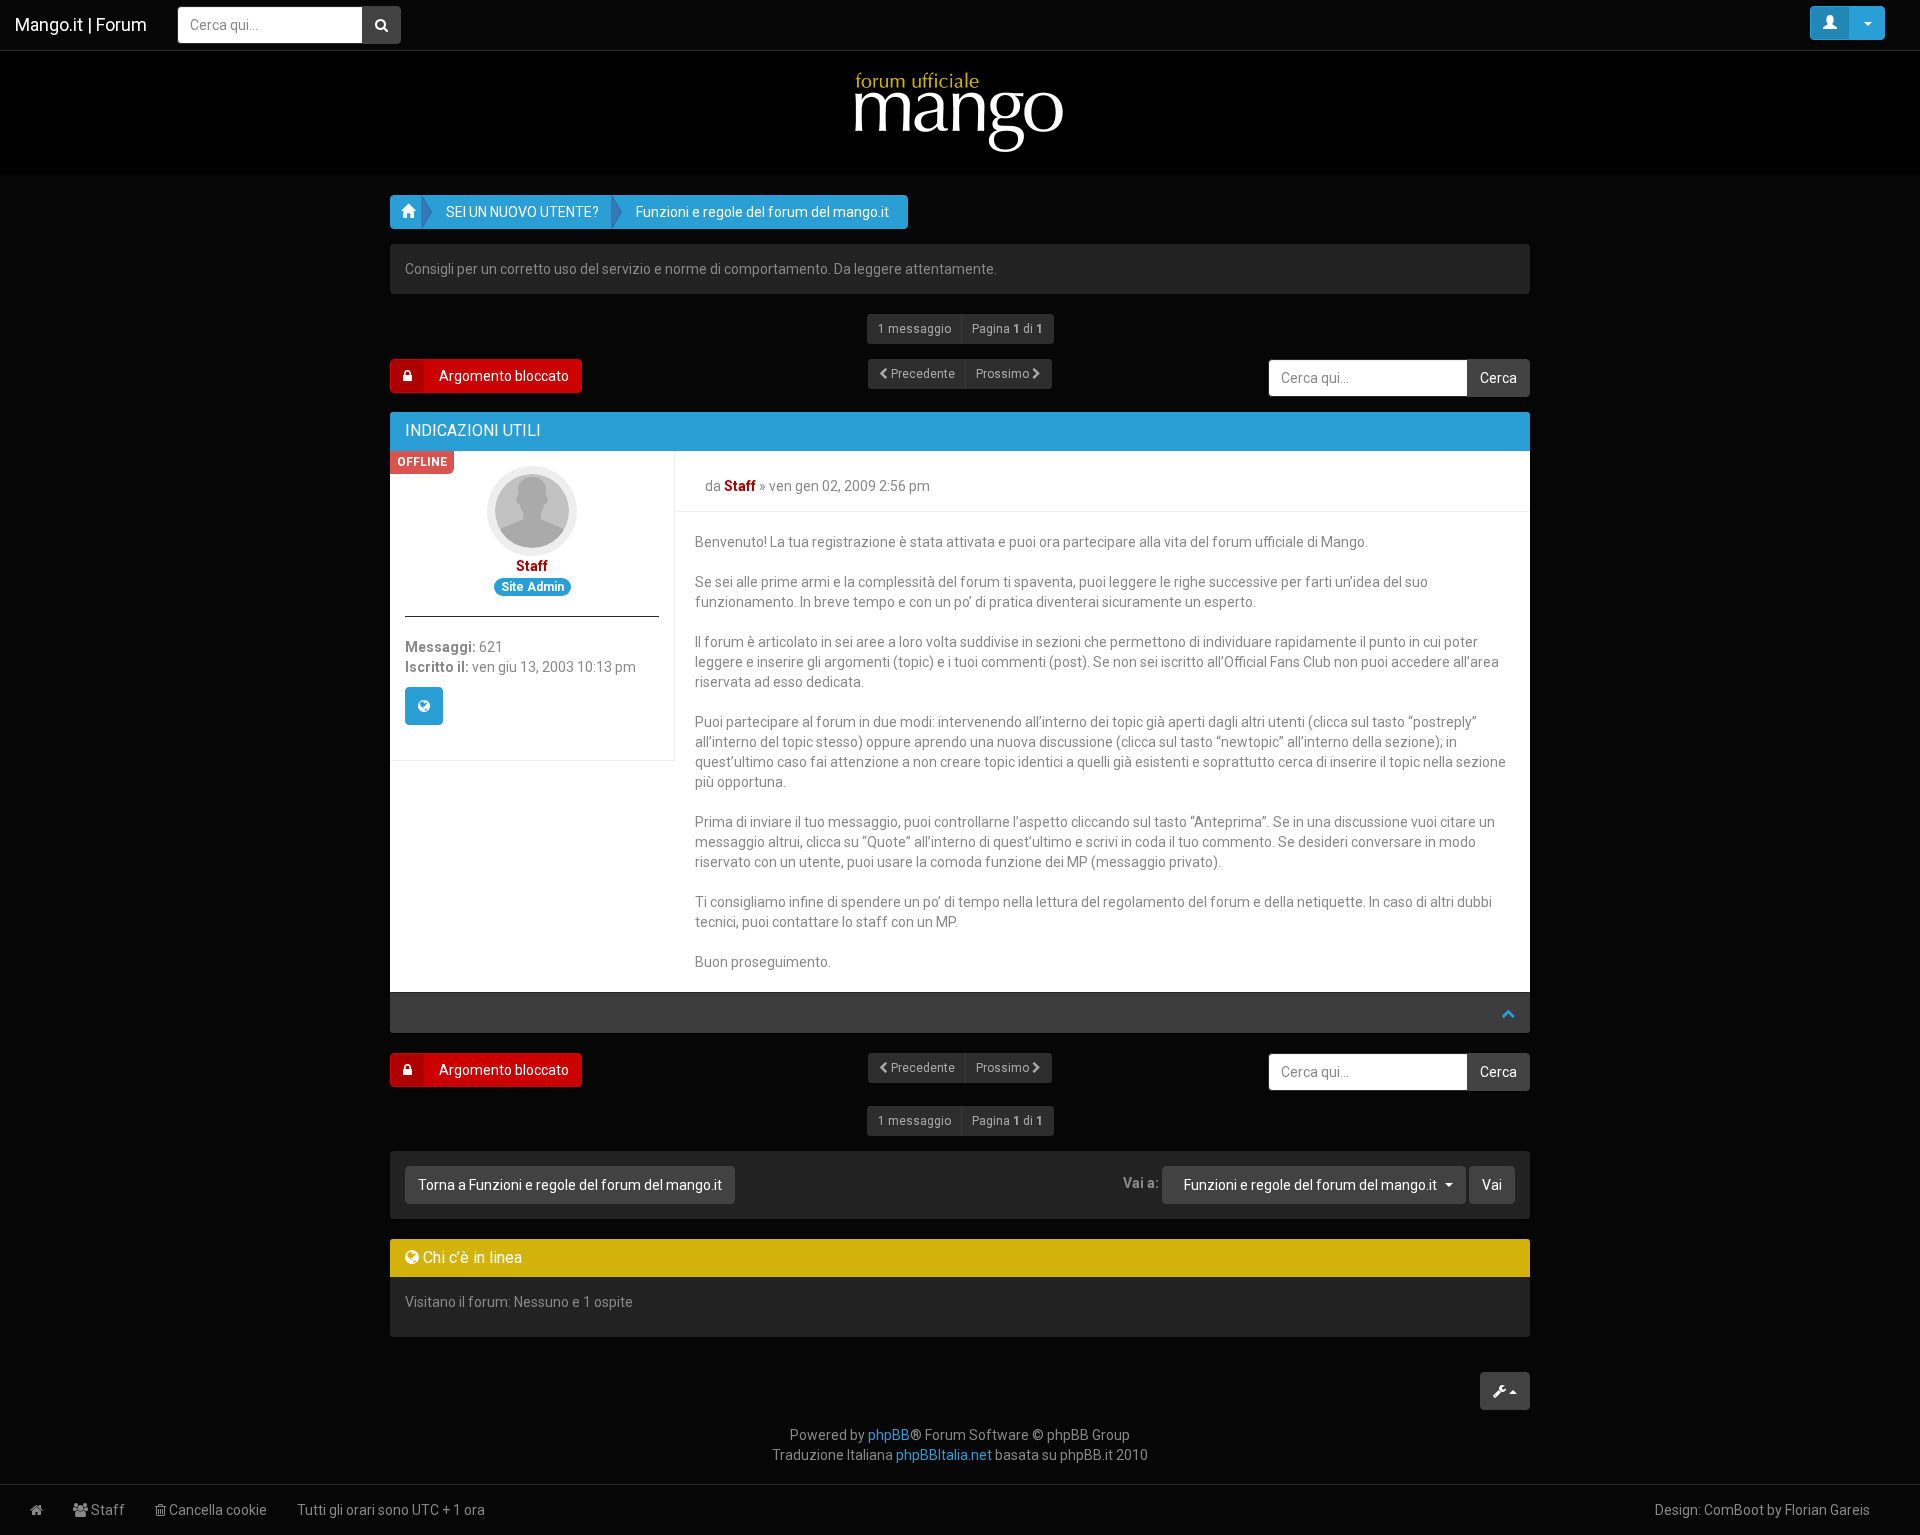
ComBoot (1734, 1510)
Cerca (1498, 378)
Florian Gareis (1827, 1510)
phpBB (889, 1435)
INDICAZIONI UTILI (473, 430)
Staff (532, 566)
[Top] (1508, 1013)
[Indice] (960, 111)
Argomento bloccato (502, 376)
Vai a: (1141, 1183)
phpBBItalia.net (944, 1455)
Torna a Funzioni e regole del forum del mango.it (570, 1185)
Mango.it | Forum (81, 24)
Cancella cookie (216, 1510)
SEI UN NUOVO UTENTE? (522, 212)
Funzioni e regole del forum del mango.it (762, 212)
